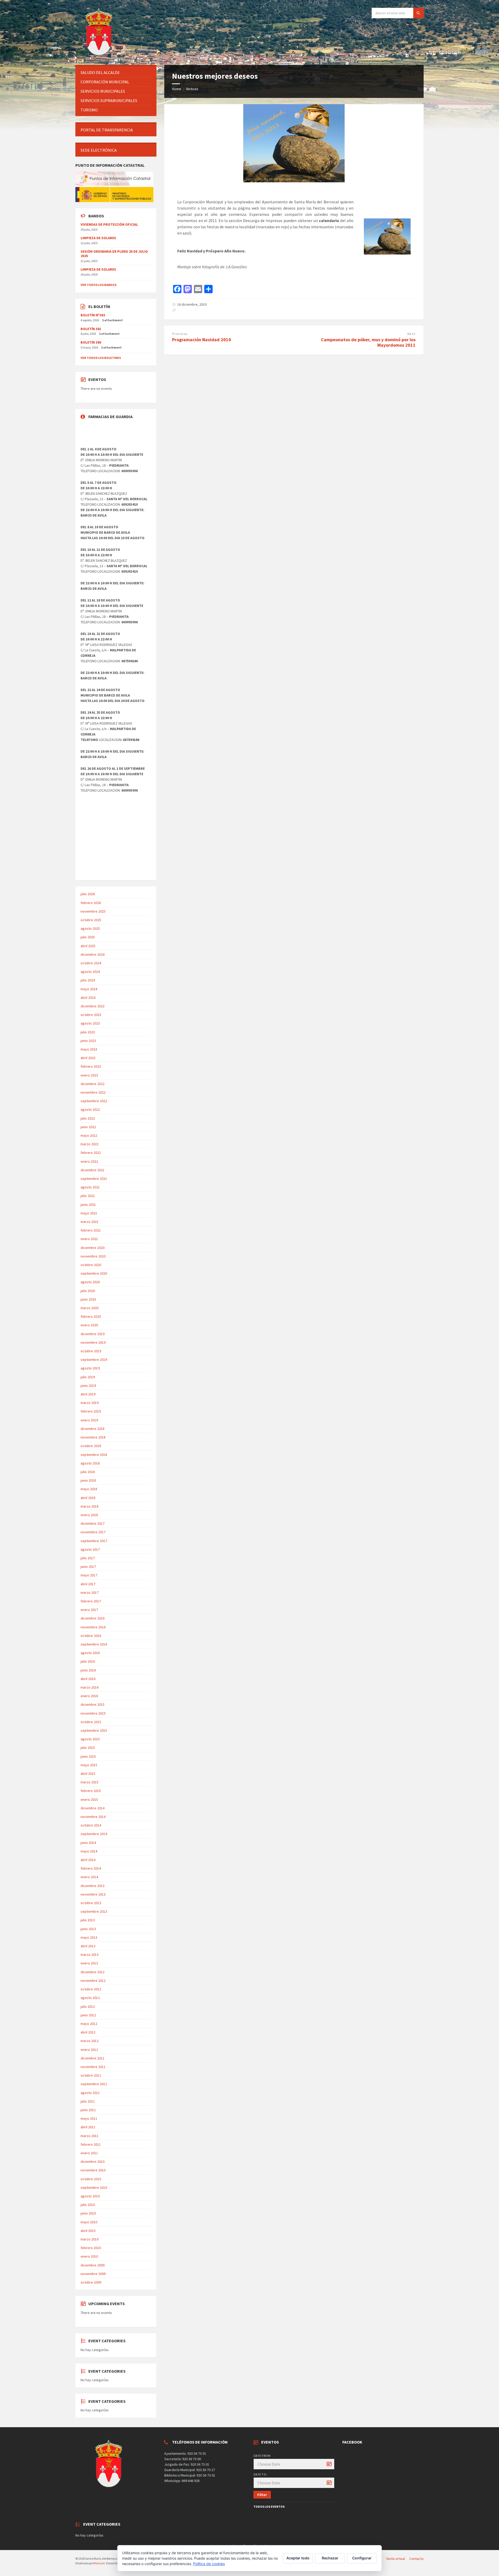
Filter (262, 2495)
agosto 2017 (90, 1549)
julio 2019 (88, 1377)
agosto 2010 (90, 2196)
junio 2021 (88, 1205)
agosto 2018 (90, 1463)
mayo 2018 (89, 1489)
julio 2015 (88, 1748)
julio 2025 (88, 937)
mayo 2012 (89, 2024)
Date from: (262, 2456)
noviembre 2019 (93, 1342)
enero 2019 (89, 1420)
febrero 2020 (91, 1316)
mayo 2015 (89, 1765)
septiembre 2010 (94, 2187)
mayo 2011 (89, 2118)
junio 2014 (88, 1843)
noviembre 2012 (93, 1980)
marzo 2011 (90, 2136)
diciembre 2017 (93, 1523)
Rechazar (330, 2558)
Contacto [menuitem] (416, 2559)
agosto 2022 (90, 1109)
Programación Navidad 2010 (202, 340)
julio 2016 (88, 1661)
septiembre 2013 (94, 1911)
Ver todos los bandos (99, 285)
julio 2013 (88, 1920)
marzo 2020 (90, 1308)
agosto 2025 (90, 928)
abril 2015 (88, 1774)
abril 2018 (88, 1498)
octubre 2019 (91, 1351)
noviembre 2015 (93, 1713)
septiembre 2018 (94, 1455)
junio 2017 (88, 1567)
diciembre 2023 (93, 1006)
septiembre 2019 (94, 1360)
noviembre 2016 (93, 1627)
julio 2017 (88, 1558)
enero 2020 (89, 1325)
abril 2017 (88, 1584)
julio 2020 (88, 1291)
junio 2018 (88, 1480)
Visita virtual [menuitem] (396, 2559)
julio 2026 (88, 894)
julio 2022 (88, 1118)
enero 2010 (89, 2256)
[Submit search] (418, 13)
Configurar (362, 2558)
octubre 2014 (91, 1825)
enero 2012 (89, 2050)
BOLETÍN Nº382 (93, 315)
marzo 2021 (90, 1222)
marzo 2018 (90, 1506)
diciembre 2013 (93, 1886)
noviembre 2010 (93, 2170)
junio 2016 (88, 1670)
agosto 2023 (90, 1023)
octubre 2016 (91, 1636)
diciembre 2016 (93, 1618)
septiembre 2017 (94, 1541)
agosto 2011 (90, 2093)
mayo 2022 (89, 1135)
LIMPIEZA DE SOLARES (98, 238)
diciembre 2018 (93, 1429)
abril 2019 (88, 1394)
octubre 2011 (91, 2075)
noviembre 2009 (93, 2274)
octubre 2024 (91, 963)
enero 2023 (89, 1075)
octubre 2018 (91, 1446)
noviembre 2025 (93, 911)
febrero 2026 (91, 903)
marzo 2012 (90, 2041)
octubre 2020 (91, 1265)
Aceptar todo (298, 2558)
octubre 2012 (91, 1989)
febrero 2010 (91, 2248)
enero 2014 (89, 1877)
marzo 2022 (90, 1144)
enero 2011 (89, 2153)
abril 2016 (88, 1679)
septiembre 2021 (94, 1179)
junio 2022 (88, 1127)
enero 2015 (89, 1799)
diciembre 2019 (93, 1334)
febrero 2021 (91, 1230)
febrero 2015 (91, 1791)
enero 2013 (89, 1963)
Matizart (99, 2563)
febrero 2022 (91, 1153)
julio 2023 (88, 1032)
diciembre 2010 (93, 2162)
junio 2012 (88, 2015)
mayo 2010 (89, 2222)
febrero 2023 (91, 1066)
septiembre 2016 (94, 1644)
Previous (180, 334)
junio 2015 (88, 1756)
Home (177, 89)
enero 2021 (89, 1239)
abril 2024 (88, 998)
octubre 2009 (91, 2282)
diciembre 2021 (93, 1170)
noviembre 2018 (93, 1437)
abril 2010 (88, 2231)
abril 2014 (88, 1860)
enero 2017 (89, 1610)
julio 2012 (88, 2006)
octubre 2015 (91, 1722)
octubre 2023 (91, 1015)
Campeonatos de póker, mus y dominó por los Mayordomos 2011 (368, 342)
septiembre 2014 (94, 1834)
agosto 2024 (90, 972)
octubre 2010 (91, 2179)
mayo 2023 (89, 1049)
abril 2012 (88, 2032)
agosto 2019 (90, 1368)
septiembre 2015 (94, 1730)
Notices (192, 89)
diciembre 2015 (93, 1704)
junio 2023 (88, 1041)
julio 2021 (88, 1196)
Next (411, 334)
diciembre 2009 (93, 2265)
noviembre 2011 (93, 2067)
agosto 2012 (90, 1998)
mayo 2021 (89, 1213)
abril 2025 (88, 946)
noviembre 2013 (93, 1894)
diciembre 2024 (93, 954)
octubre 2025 (91, 920)
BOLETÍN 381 (91, 329)
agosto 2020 (90, 1282)
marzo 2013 (90, 1955)
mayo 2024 (89, 989)
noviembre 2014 (93, 1817)
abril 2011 (88, 2127)
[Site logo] (100, 55)
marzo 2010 (90, 2239)
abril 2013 (88, 1946)
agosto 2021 (90, 1187)
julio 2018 (88, 1472)
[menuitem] (116, 73)
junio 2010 (88, 2213)
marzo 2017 (90, 1593)
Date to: (260, 2474)
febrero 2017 (91, 1601)
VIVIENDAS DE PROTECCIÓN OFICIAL (109, 224)
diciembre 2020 (93, 1248)
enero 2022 (89, 1161)
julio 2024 (88, 980)
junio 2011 (88, 2110)
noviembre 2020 (93, 1256)
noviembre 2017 (93, 1532)
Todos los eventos (269, 2507)
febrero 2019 (91, 1411)
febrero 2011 (91, 2144)
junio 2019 (88, 1386)
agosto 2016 (90, 1653)
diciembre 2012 (93, 1972)
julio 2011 (88, 2101)
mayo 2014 (89, 1851)
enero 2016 (89, 1696)
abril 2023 (88, 1058)
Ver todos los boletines (101, 358)
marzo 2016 (90, 1687)
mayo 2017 (89, 1575)
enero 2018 (89, 1515)
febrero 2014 (91, 1868)
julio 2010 (88, 2205)
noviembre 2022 (93, 1092)
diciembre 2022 (93, 1084)
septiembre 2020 (94, 1273)
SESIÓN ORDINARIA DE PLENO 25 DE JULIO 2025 (114, 254)
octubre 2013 (91, 1903)
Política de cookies (209, 2564)
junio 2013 (88, 1929)
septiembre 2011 (94, 2084)
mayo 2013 (89, 1937)
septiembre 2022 (94, 1101)
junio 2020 (88, 1299)
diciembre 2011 (93, 2058)
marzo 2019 (90, 1403)
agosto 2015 (90, 1739)
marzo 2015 (90, 1782)
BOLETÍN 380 (91, 342)
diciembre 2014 (93, 1808)
